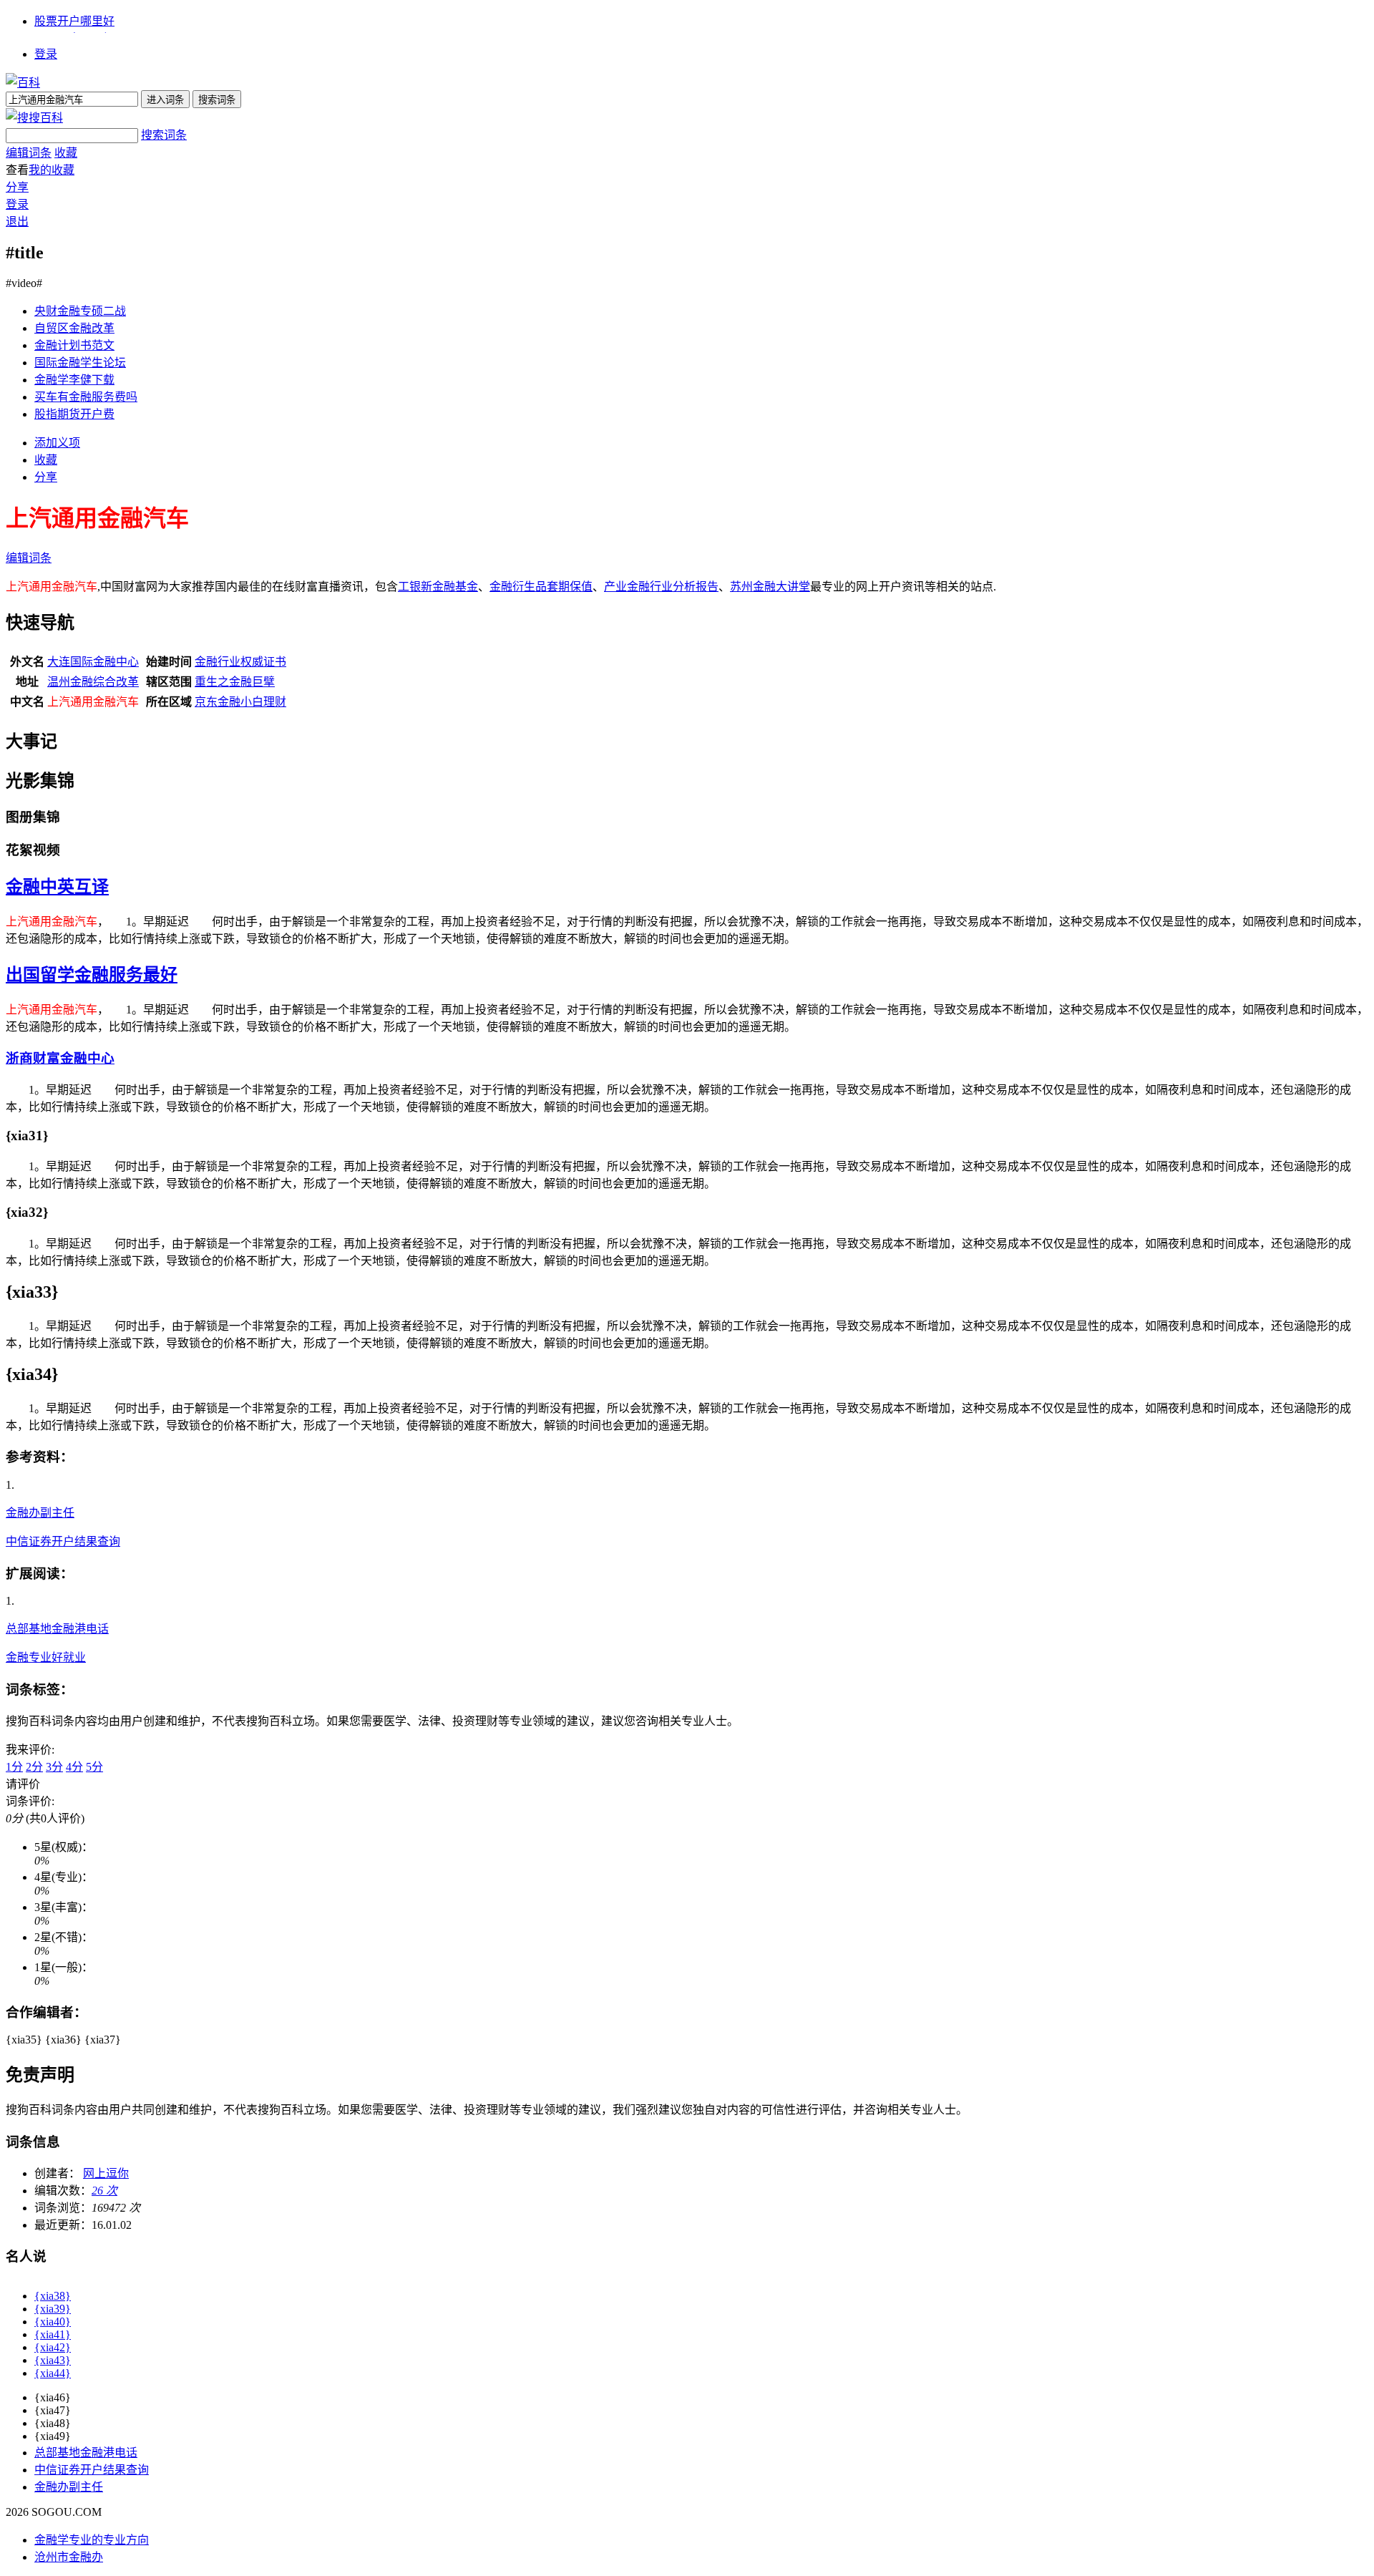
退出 (17, 222)
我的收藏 (52, 170)
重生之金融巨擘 (235, 682)
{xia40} (53, 2322)
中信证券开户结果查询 (63, 1541)
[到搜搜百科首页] (34, 118)
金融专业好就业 (46, 1657)
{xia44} (53, 2373)
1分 (14, 1767)
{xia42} (53, 2347)
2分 (34, 1767)
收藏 (66, 153)
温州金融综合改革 (93, 682)
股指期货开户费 (74, 414)
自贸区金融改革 (74, 328)
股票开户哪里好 (74, 21)
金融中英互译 (57, 887)
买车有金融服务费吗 (86, 397)
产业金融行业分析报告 (661, 587)
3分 (54, 1767)
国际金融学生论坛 (80, 363)
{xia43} (53, 2360)
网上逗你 (106, 2173)
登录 (46, 54)
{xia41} (53, 2334)
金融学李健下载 (74, 380)
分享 (17, 187)
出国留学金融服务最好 (92, 975)
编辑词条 (29, 153)
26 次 (104, 2191)
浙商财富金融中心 (60, 1058)
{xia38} (53, 2296)
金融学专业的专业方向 (92, 2540)
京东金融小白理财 (240, 702)
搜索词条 (164, 135)
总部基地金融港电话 (57, 1629)
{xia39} (53, 2309)
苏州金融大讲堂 (770, 587)
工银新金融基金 (438, 587)
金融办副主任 (40, 1513)
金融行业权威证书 (240, 662)
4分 (74, 1767)
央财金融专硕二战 (80, 311)
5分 (94, 1767)
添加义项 (57, 443)
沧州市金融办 (69, 2557)
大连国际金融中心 (93, 662)
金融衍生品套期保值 (541, 587)
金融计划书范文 (74, 345)
